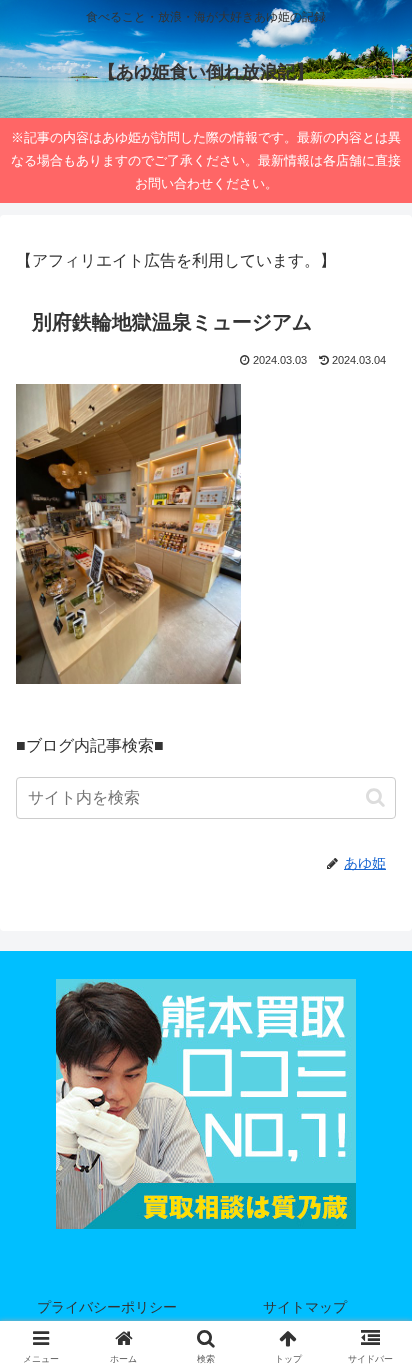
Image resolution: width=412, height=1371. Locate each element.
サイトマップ (305, 1307)
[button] (375, 797)
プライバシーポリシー (107, 1307)
